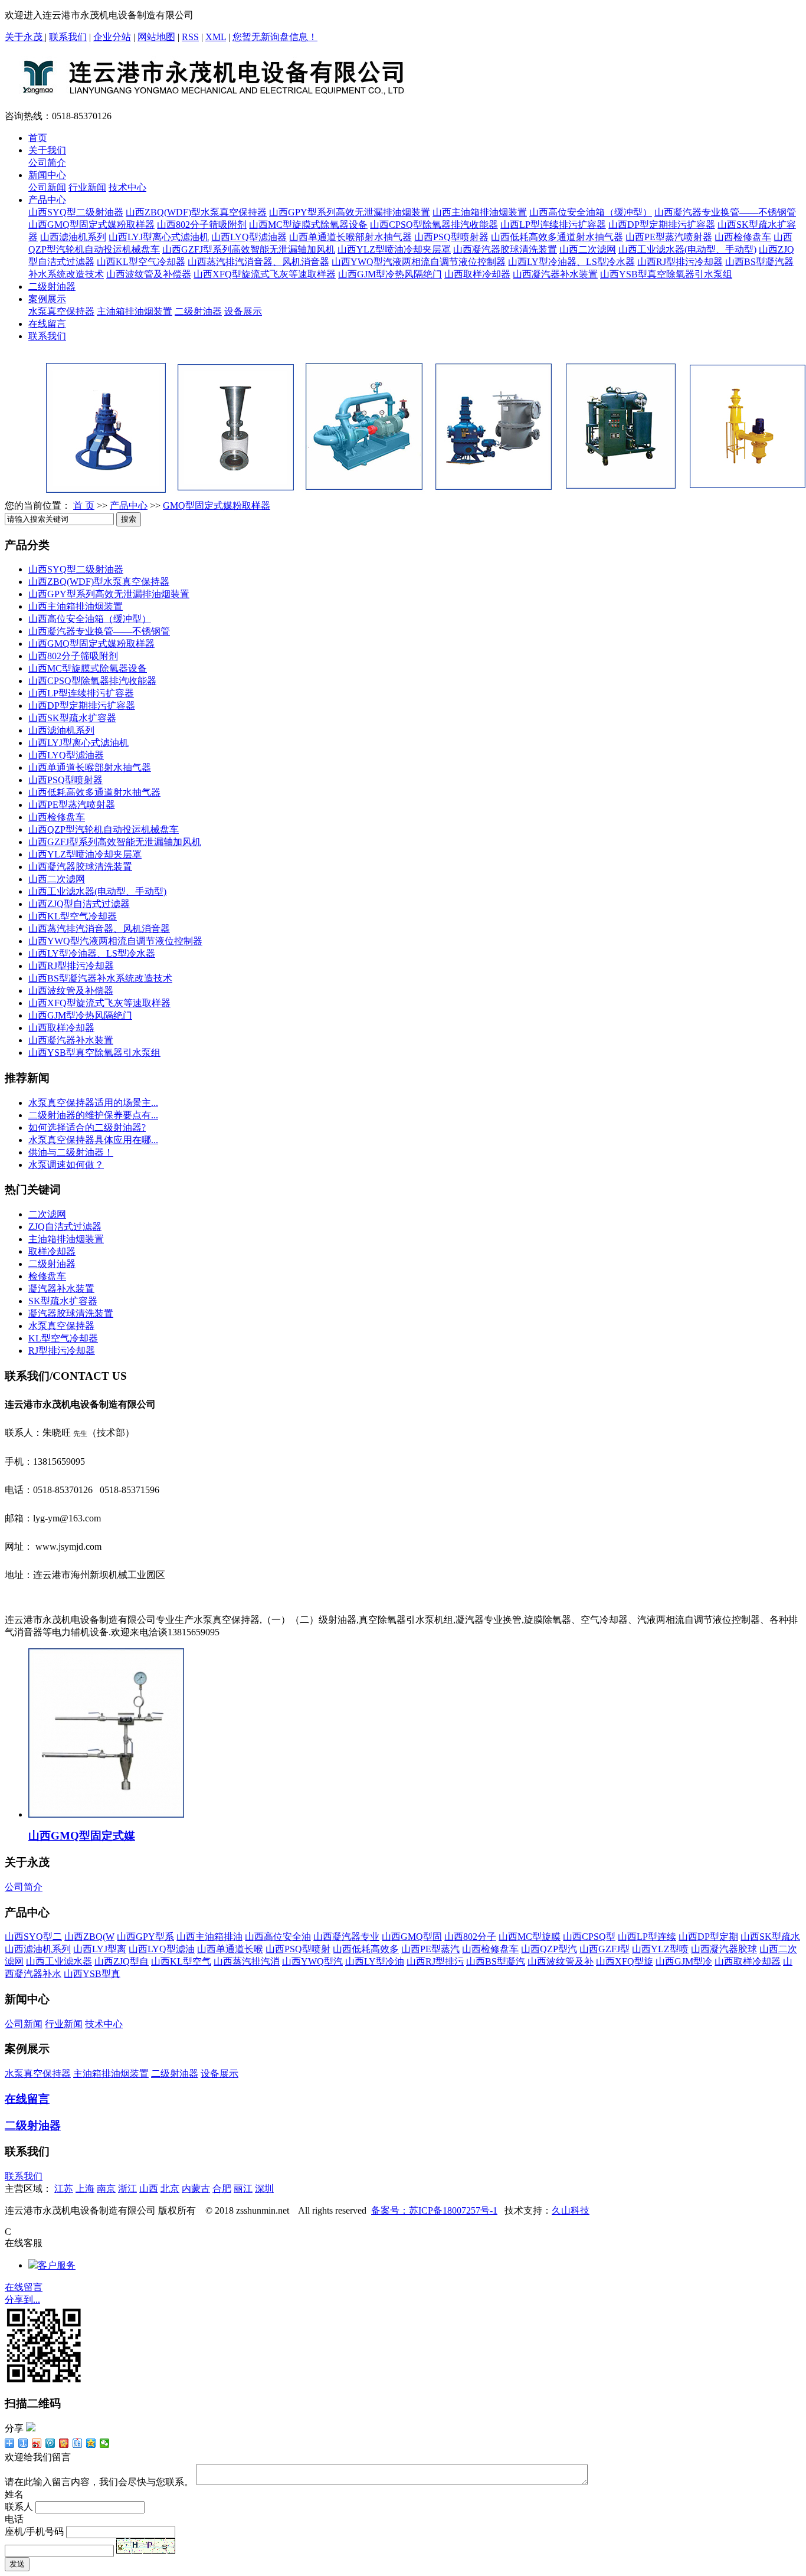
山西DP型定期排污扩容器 (662, 225)
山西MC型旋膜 (530, 1937)
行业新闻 (87, 187)
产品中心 (47, 200)
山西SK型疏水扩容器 (72, 718)
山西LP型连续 (647, 1937)
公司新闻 (47, 187)
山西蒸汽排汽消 (247, 1961)
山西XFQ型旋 (625, 1961)
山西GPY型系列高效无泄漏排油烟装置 (350, 212)
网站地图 (156, 37)
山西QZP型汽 (549, 1949)
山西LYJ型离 (100, 1949)
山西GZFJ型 (604, 1949)
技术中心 (127, 187)
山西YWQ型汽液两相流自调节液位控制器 (419, 262)
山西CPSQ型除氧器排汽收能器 (434, 225)
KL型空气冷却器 (63, 1338)
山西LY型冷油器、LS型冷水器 (571, 262)
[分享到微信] (105, 2443)
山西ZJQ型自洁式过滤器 (79, 904)
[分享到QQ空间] (91, 2443)
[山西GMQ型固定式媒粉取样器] (106, 1814)
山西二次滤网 (588, 249)
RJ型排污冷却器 (62, 1351)
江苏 (64, 2189)
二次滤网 (47, 1214)
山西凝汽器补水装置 (555, 274)
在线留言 (47, 324)
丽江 (243, 2189)
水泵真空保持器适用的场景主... (93, 1103)
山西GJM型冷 (684, 1961)
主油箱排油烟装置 (135, 311)
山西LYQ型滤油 (162, 1949)
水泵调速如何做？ (66, 1165)
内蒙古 (196, 2189)
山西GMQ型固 (412, 1937)
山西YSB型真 (92, 1974)
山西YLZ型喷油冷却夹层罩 (394, 249)
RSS (190, 37)
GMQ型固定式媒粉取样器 (217, 505)
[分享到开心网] (64, 2443)
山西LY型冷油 (375, 1961)
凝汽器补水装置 (61, 1289)
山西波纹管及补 (561, 1961)
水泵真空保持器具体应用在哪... (93, 1140)
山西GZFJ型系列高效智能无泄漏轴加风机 (249, 249)
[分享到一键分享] (23, 2443)
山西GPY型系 (145, 1937)
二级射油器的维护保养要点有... (93, 1115)
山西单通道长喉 (230, 1949)
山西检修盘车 (743, 237)
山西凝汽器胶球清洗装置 (505, 249)
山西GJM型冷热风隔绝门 (390, 274)
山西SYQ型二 (33, 1937)
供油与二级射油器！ (71, 1152)
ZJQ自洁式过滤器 (65, 1227)
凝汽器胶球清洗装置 (71, 1313)
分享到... (22, 2300)
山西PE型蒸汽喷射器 (669, 237)
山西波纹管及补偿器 (149, 274)
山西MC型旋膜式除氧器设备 (308, 225)
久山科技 (571, 2210)
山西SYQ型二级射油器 (76, 212)
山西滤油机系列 (73, 237)
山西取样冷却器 (477, 274)
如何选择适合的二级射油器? (87, 1127)
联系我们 (68, 37)
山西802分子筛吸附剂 (202, 225)
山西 (149, 2189)
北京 (170, 2189)
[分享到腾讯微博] (50, 2443)
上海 (85, 2189)
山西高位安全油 (278, 1937)
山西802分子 (470, 1937)
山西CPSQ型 (589, 1937)
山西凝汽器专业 (346, 1937)
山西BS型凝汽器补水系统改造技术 (100, 978)
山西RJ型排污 (435, 1961)
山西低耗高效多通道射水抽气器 (557, 237)
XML (216, 37)
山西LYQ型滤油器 (249, 237)
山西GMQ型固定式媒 (82, 1836)
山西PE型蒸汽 (430, 1949)
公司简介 (47, 163)
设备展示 (243, 311)
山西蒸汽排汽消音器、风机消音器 (258, 262)
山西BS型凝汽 (496, 1961)
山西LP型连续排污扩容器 (553, 225)
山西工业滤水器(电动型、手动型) (687, 249)
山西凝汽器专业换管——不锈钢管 (725, 212)
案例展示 (47, 299)
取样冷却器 (52, 1251)
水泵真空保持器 (61, 311)
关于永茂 (25, 37)
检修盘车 (47, 1276)
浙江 (127, 2189)
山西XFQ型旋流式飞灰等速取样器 (265, 274)
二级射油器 (52, 287)
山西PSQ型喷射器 (451, 237)
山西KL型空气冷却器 (141, 262)
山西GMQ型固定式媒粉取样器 (91, 225)
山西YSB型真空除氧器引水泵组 (666, 274)
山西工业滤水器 (59, 1961)
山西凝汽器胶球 (724, 1949)
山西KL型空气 (181, 1961)
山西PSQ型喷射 (298, 1949)
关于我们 (47, 150)
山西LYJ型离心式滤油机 (159, 237)
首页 (38, 138)
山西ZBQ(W (89, 1937)
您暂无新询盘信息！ (275, 37)
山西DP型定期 (708, 1937)
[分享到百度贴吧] (78, 2443)
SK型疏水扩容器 (63, 1301)
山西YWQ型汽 (312, 1961)
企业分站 (112, 37)
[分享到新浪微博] (37, 2443)
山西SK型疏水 (770, 1937)
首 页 (84, 505)
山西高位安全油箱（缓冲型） (591, 212)
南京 (106, 2189)
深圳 (264, 2189)
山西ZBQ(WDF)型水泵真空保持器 (196, 212)
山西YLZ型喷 (660, 1949)
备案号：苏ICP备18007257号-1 (434, 2210)
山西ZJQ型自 (122, 1961)
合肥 (222, 2189)
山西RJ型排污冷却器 (680, 262)
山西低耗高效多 (366, 1949)
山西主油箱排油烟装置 (480, 212)
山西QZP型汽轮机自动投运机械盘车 (104, 829)
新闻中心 (47, 175)
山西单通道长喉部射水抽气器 (350, 237)
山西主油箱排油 (209, 1937)
